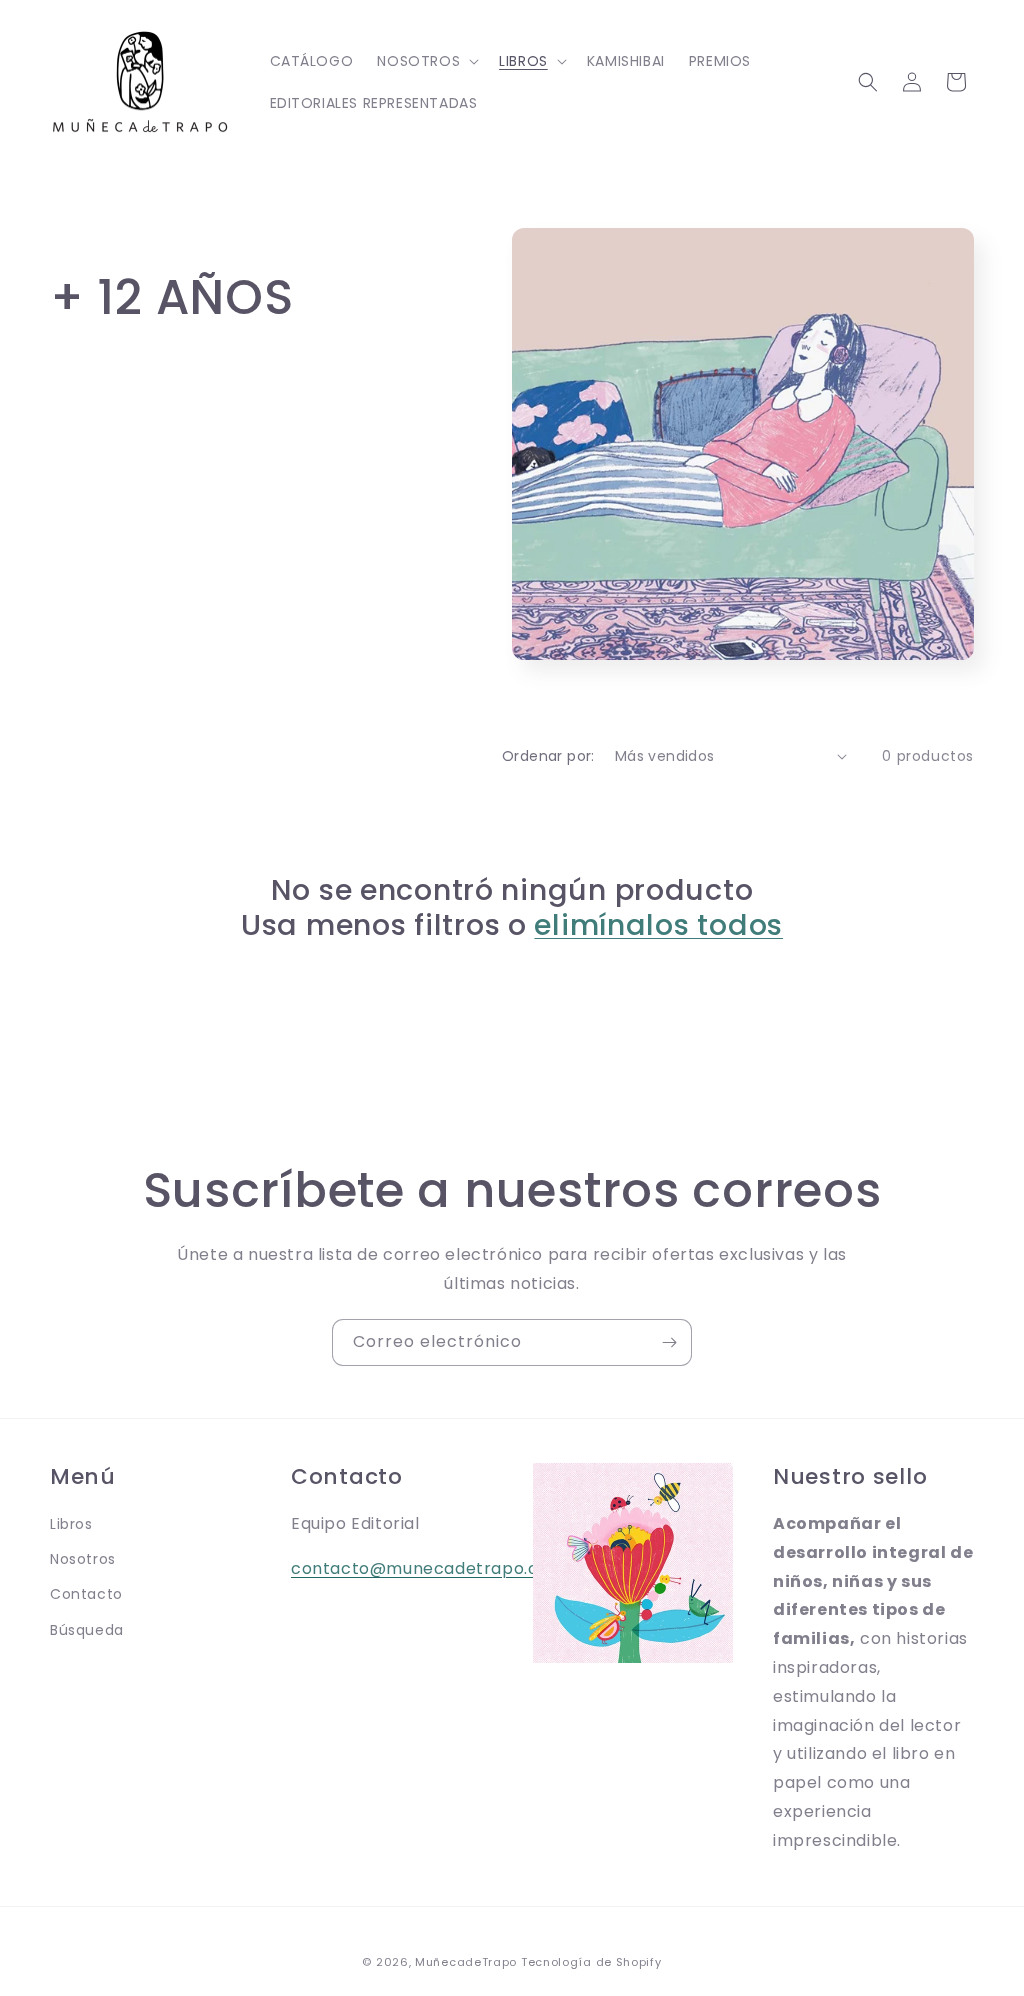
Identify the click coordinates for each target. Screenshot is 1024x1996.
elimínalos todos (658, 925)
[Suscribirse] (669, 1342)
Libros (71, 1524)
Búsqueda (87, 1630)
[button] (426, 61)
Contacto (86, 1594)
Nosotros (83, 1559)
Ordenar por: (548, 756)
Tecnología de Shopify (591, 1962)
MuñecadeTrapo (466, 1962)
